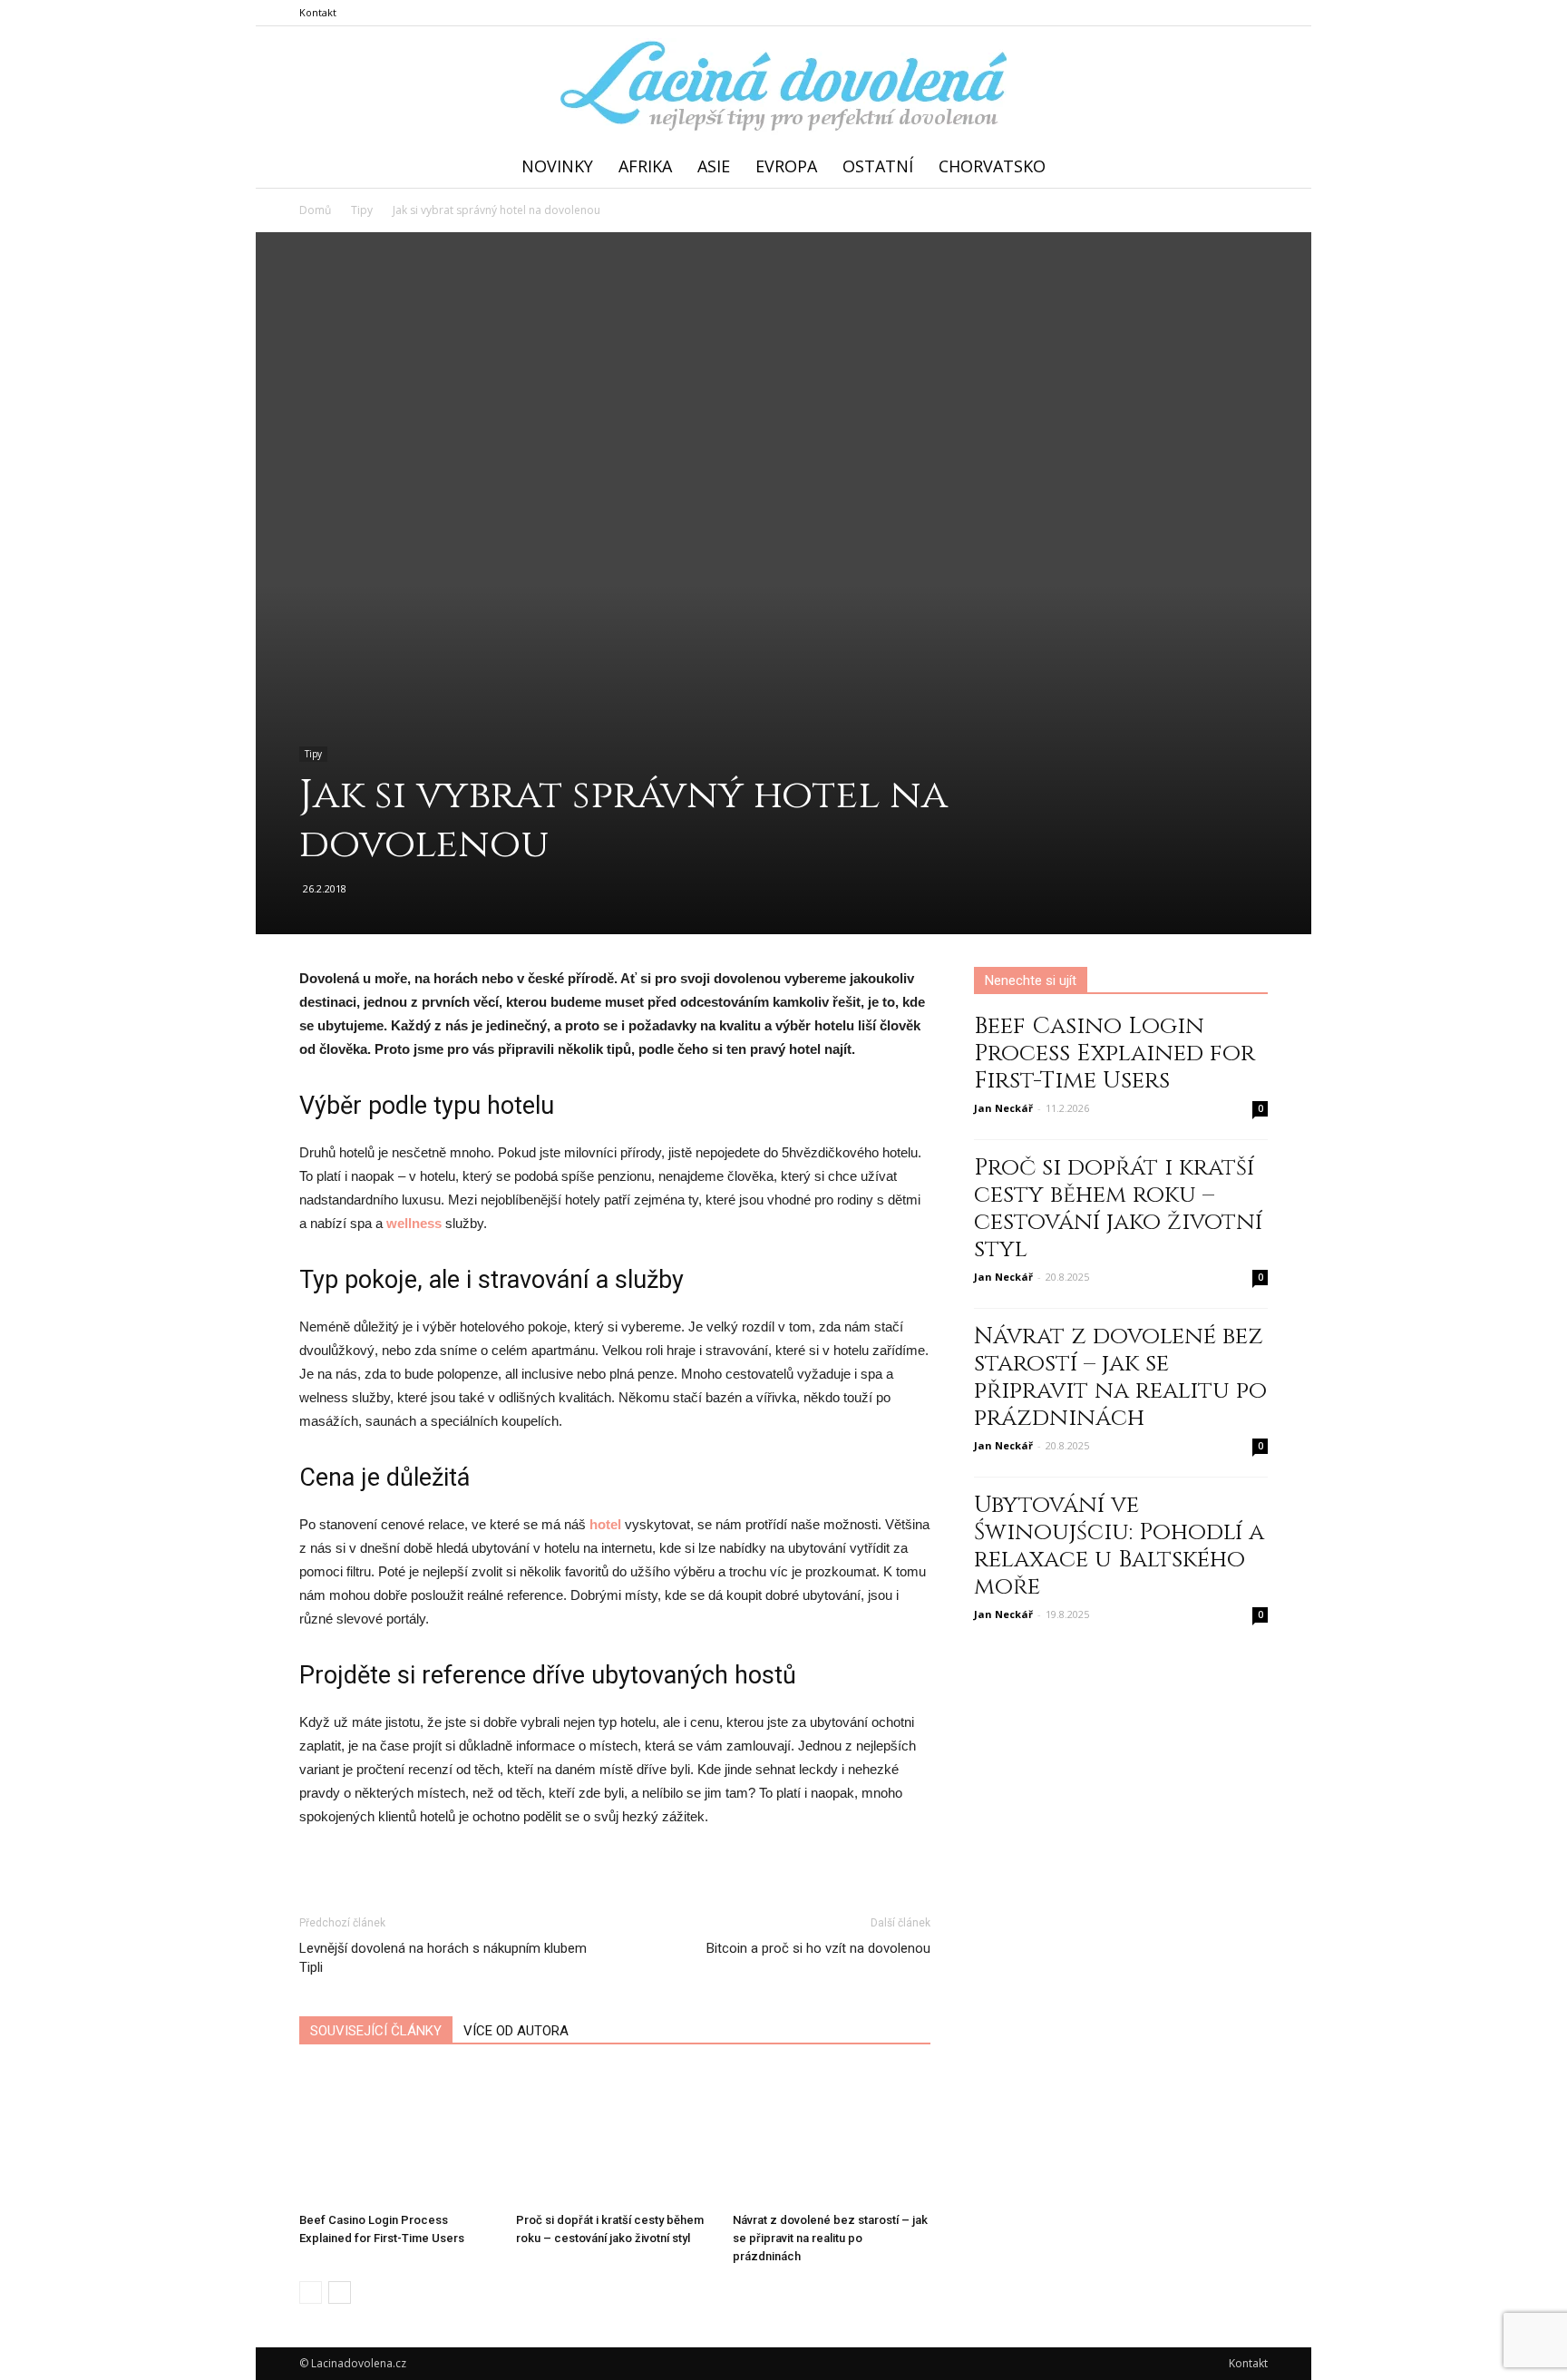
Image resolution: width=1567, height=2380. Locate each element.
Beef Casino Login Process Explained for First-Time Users (1114, 1053)
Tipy (313, 754)
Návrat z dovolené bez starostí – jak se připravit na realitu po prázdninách (830, 2238)
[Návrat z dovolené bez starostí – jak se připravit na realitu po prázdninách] (832, 2137)
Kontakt (318, 12)
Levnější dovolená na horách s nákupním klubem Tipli (443, 1958)
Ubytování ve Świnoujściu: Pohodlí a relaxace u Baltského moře (1119, 1546)
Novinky (557, 166)
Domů (315, 210)
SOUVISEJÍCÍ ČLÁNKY (376, 2031)
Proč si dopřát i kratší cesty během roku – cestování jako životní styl (1118, 1209)
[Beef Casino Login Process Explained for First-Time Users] (398, 2137)
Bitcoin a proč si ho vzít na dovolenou (818, 1948)
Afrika (645, 166)
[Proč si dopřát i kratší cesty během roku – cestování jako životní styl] (615, 2137)
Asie (714, 166)
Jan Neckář (1003, 1108)
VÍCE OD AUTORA (516, 2031)
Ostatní (878, 166)
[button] (1246, 166)
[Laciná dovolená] (783, 87)
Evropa (786, 166)
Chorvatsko (992, 166)
